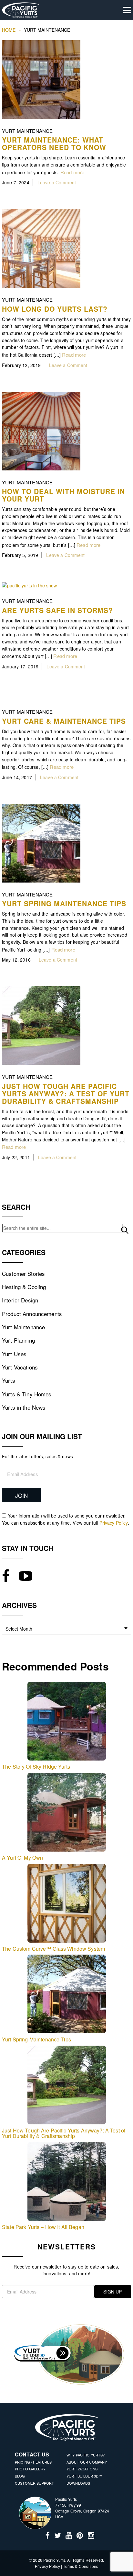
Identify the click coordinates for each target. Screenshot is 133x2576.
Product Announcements (32, 1314)
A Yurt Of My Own (22, 1858)
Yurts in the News (24, 1407)
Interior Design (20, 1300)
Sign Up (113, 2292)
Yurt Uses (14, 1354)
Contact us (32, 2454)
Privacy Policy (114, 1523)
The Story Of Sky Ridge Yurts (36, 1767)
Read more (72, 172)
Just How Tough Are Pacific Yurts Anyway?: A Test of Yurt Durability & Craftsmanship (66, 1093)
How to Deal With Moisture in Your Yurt (63, 495)
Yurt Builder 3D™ (84, 2476)
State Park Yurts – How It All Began (43, 2227)
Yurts (9, 1380)
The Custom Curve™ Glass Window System (53, 1949)
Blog (20, 2476)
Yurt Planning (18, 1340)
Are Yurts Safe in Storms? (57, 610)
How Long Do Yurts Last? (55, 309)
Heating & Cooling (24, 1287)
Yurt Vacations (20, 1367)
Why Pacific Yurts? (86, 2455)
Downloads (78, 2483)
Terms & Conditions (81, 2566)
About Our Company (87, 2462)
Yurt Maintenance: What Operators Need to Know (54, 143)
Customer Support (34, 2483)
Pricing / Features (33, 2462)
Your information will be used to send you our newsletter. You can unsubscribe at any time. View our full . (66, 1519)
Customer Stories (23, 1273)
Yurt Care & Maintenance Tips (64, 721)
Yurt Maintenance (27, 131)
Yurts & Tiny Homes (27, 1394)
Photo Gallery (30, 2469)
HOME (9, 30)
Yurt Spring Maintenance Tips (64, 903)
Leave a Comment (57, 182)
